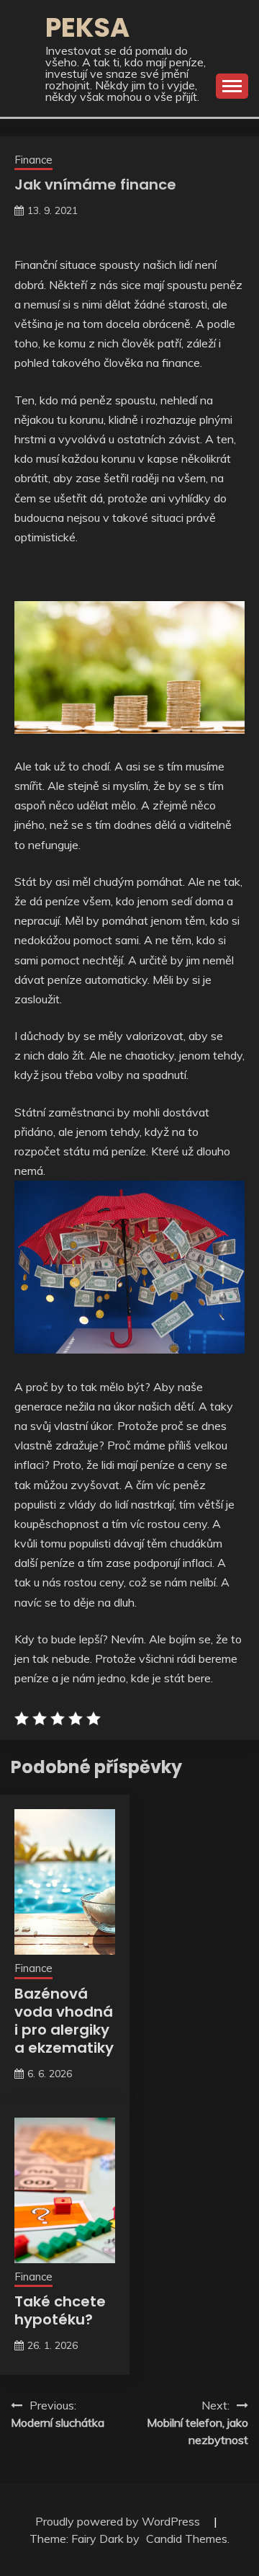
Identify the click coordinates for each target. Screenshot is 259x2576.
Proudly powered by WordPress (119, 2521)
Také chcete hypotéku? (60, 2310)
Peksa (87, 27)
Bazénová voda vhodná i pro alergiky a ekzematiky (64, 2021)
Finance (33, 160)
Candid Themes (187, 2539)
